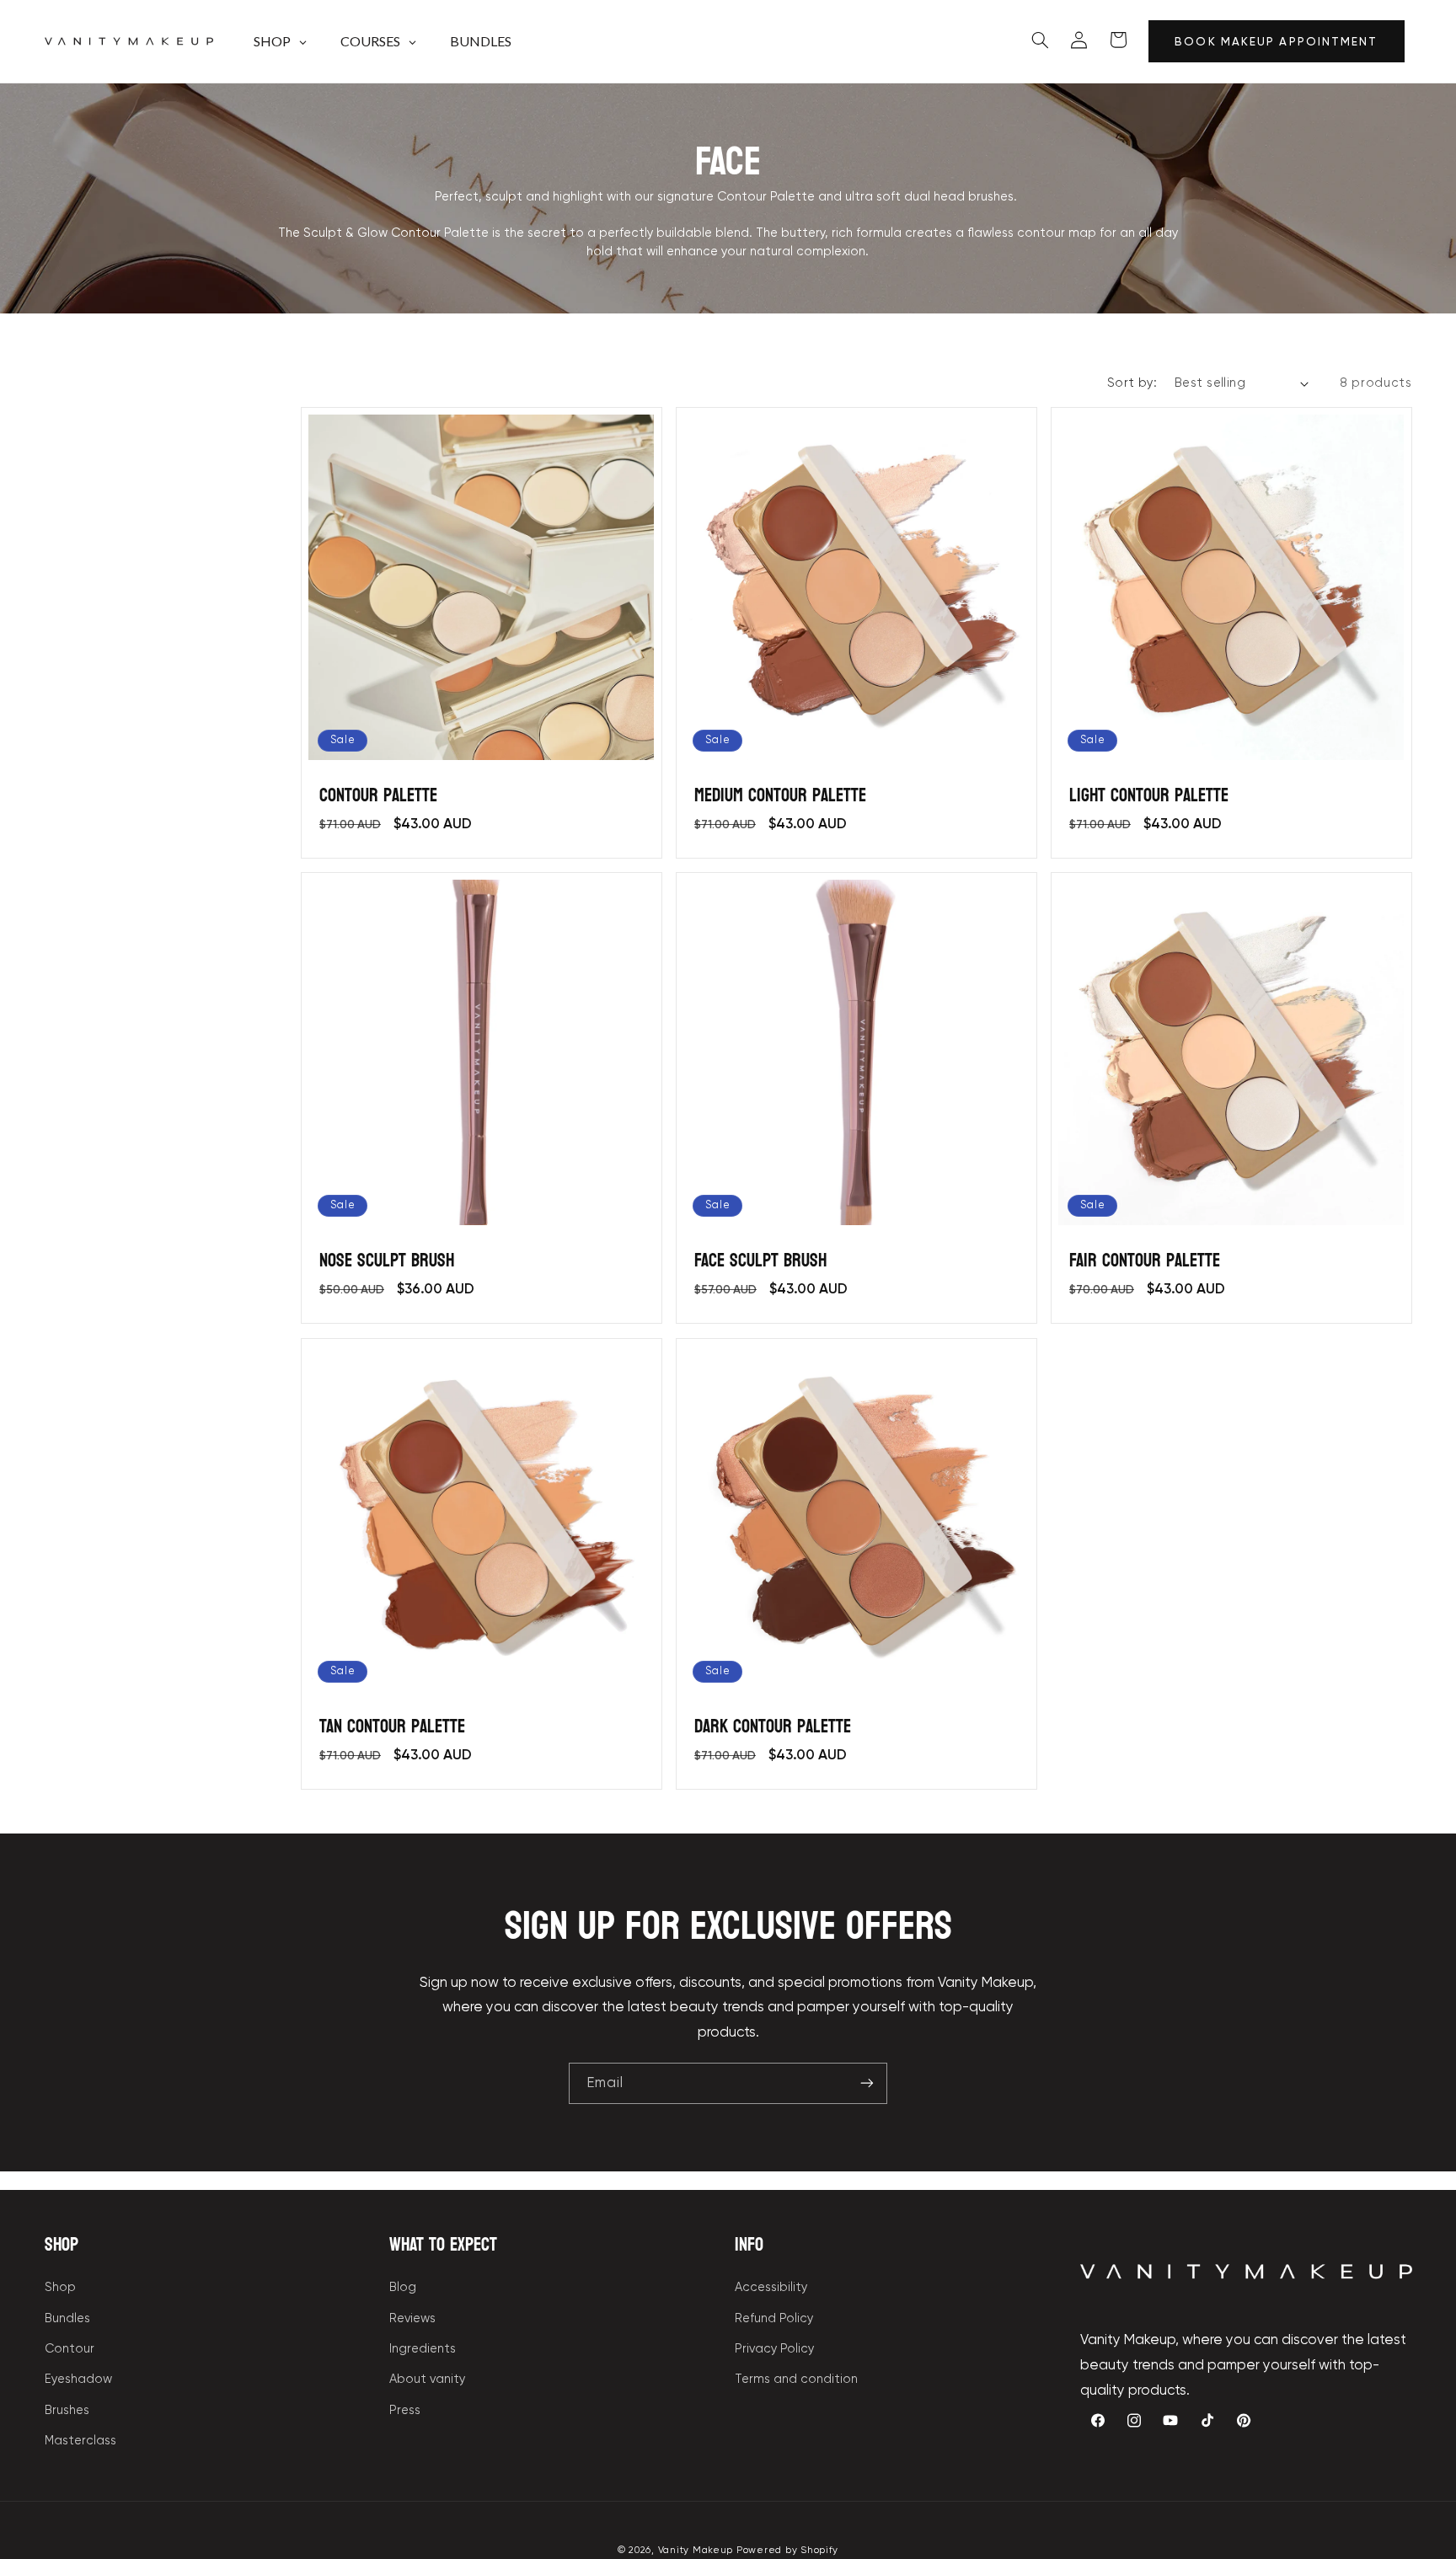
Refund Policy (774, 2318)
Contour (70, 2348)
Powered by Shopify (787, 2550)
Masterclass (80, 2440)
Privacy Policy (774, 2348)
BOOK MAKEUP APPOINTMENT (1276, 41)
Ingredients (423, 2348)
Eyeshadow (78, 2379)
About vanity (427, 2379)
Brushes (67, 2410)
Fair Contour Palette (1145, 1261)
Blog (403, 2287)
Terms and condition (796, 2379)
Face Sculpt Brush (760, 1261)
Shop (60, 2287)
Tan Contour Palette (392, 1727)
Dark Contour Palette (773, 1727)
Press (405, 2410)
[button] (1041, 40)
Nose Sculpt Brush (387, 1261)
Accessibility (771, 2287)
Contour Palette (378, 796)
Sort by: (1132, 383)
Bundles (67, 2318)
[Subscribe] (867, 2083)
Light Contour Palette (1149, 796)
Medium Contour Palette (780, 796)
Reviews (412, 2318)
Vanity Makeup (696, 2550)
